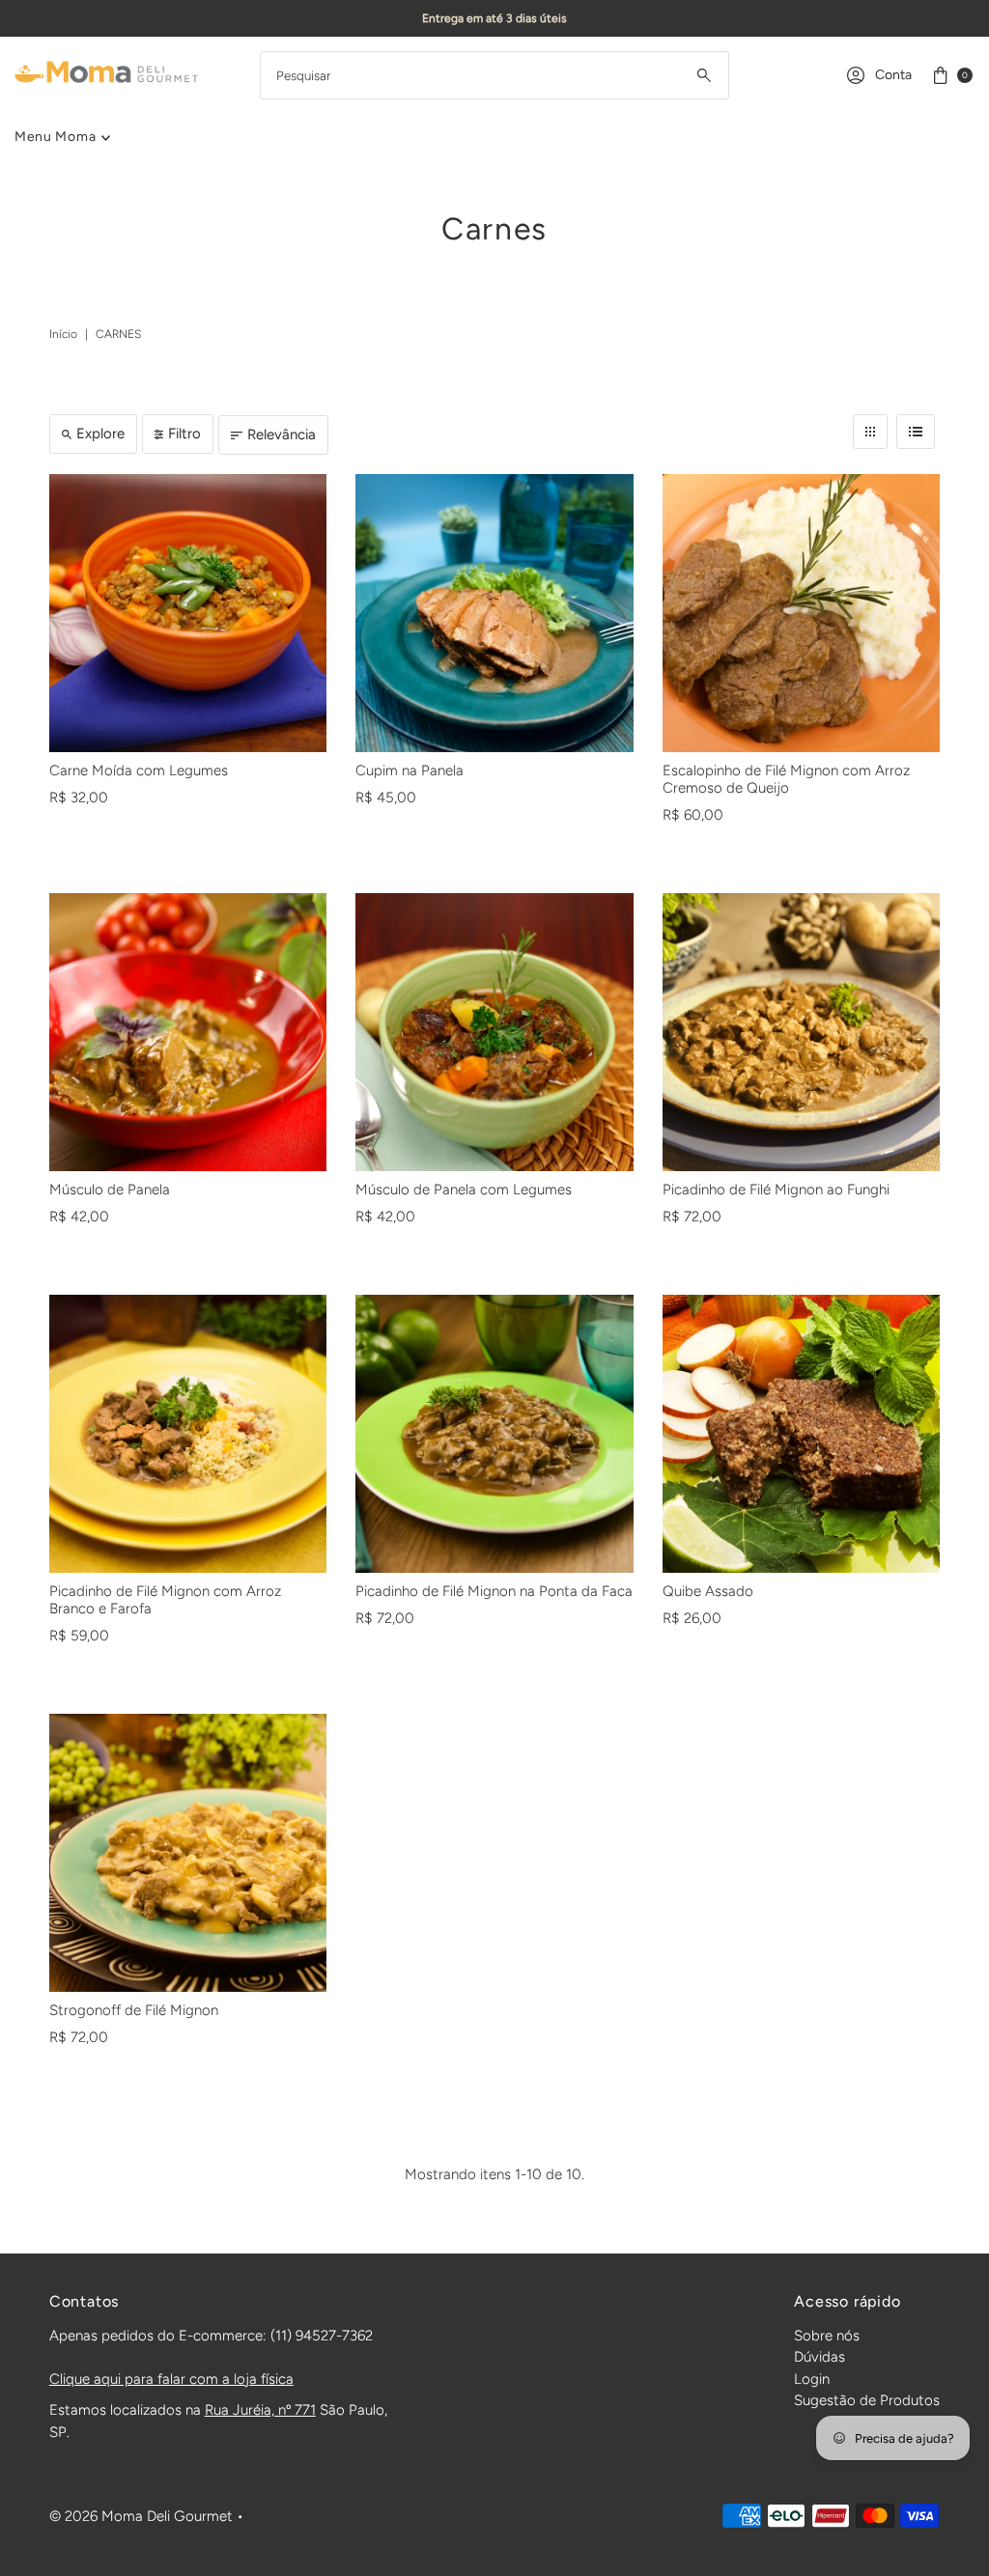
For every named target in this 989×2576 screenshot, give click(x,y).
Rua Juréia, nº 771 (260, 2410)
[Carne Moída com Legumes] (188, 613)
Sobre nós (827, 2336)
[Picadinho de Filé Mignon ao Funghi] (801, 1032)
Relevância (282, 434)
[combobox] (495, 75)
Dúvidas (819, 2357)
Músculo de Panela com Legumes (464, 1190)
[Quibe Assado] (801, 1433)
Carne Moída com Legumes (139, 770)
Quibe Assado (708, 1591)
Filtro (184, 434)
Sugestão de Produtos (867, 2400)
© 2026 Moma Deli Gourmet (141, 2516)
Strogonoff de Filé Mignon (134, 2010)
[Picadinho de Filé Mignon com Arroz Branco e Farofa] (188, 1433)
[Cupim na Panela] (494, 613)
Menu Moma (55, 137)
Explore (100, 434)
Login (812, 2379)
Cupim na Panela (410, 770)
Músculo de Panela (110, 1190)
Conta (893, 75)
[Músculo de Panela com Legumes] (494, 1032)
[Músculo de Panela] (188, 1032)
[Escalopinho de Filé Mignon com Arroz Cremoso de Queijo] (801, 613)
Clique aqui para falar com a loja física (171, 2379)
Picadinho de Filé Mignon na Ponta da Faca (494, 1591)
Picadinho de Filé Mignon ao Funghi (776, 1190)
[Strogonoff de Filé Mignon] (188, 1852)
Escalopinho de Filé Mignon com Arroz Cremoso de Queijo (786, 779)
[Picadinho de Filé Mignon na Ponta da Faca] (494, 1433)
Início (63, 334)
